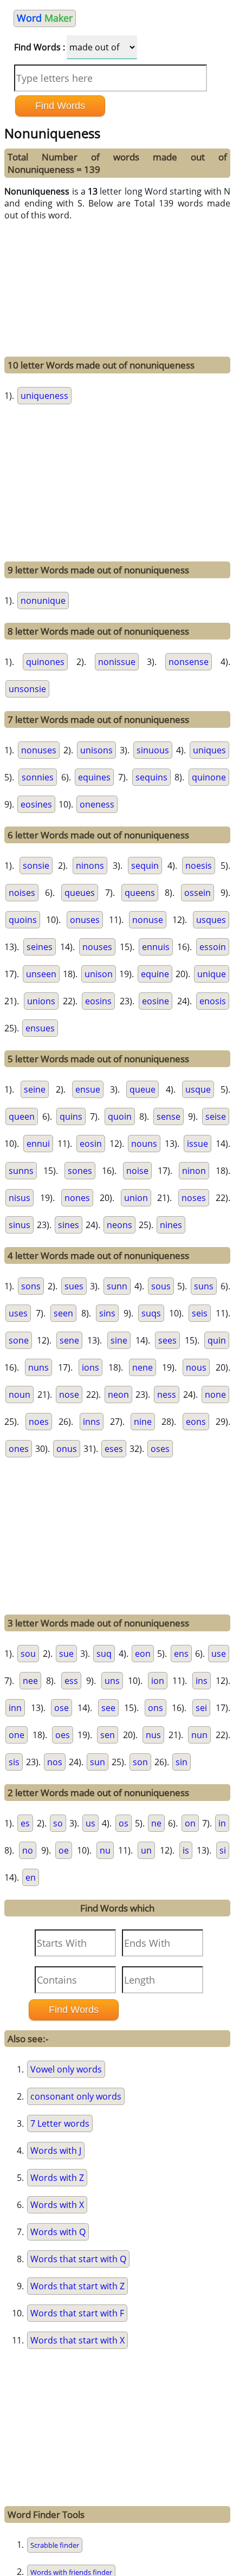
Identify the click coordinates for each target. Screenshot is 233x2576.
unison (99, 974)
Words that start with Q (78, 2259)
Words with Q (58, 2232)
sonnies (38, 777)
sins (107, 1313)
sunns (21, 1171)
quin (217, 1340)
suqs (151, 1313)
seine (35, 1089)
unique (212, 974)
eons (196, 1422)
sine (119, 1340)
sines (69, 1225)
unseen (41, 974)
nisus (20, 1198)
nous (196, 1367)
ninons (90, 866)
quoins (23, 920)
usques (211, 920)
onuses (85, 920)
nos (55, 1762)
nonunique (43, 601)
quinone (209, 777)
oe (64, 1850)
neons (119, 1225)
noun (20, 1394)
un (146, 1850)
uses (18, 1313)
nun (199, 1735)
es (25, 1823)
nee (30, 1681)
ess (71, 1681)
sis (14, 1762)
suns (204, 1286)
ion (158, 1681)
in (222, 1823)
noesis (199, 866)
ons (156, 1708)
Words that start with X (77, 2340)
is (186, 1850)
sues (74, 1286)
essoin (213, 947)
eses (114, 1449)
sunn (117, 1286)
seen (63, 1313)
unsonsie (27, 689)
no (28, 1850)
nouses (97, 947)
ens (181, 1654)
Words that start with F (77, 2313)
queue (143, 1089)
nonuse (148, 920)
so (58, 1823)
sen (108, 1735)
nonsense (189, 662)
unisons (96, 750)
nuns (38, 1367)
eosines (36, 804)
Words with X (57, 2205)
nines (171, 1225)
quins (71, 1116)
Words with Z (57, 2178)
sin (182, 1762)
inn (15, 1708)
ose (62, 1708)
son (140, 1762)
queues (80, 893)
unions (41, 1001)
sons (31, 1286)
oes (63, 1735)
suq (104, 1654)
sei (201, 1708)
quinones (45, 662)
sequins (151, 777)
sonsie (36, 866)
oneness (97, 804)
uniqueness (44, 396)
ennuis (156, 947)
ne (156, 1823)
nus (153, 1735)
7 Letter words (60, 2123)
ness (167, 1394)
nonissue (117, 662)
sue (66, 1654)
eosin (91, 1144)
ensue (88, 1089)
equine (155, 974)
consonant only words (76, 2096)
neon (118, 1394)
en (31, 1877)
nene (143, 1367)
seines (40, 947)
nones (77, 1198)
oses (160, 1449)
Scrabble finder (55, 2545)
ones (19, 1449)
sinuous (153, 750)
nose (69, 1394)
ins (202, 1681)
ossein (198, 893)
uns (112, 1681)
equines (94, 777)
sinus (20, 1225)
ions (90, 1367)
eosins (98, 1001)
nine (143, 1422)
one (17, 1735)
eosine (156, 1001)
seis (200, 1313)
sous (161, 1286)
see (108, 1708)
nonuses (39, 750)
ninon (194, 1171)
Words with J (56, 2151)
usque (198, 1089)
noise (137, 1171)
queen (22, 1116)
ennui (38, 1144)
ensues (40, 1028)
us (90, 1823)
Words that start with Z (77, 2286)
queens (140, 893)
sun (98, 1762)
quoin (120, 1116)
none (215, 1394)
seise (216, 1116)
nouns (144, 1144)
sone (19, 1340)
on (190, 1823)
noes (39, 1422)
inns (92, 1422)
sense (169, 1116)
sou (28, 1654)
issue (198, 1144)
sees (167, 1340)
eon (143, 1654)
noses (194, 1198)
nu (105, 1850)
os (124, 1823)
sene (69, 1340)
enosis (213, 1001)
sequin (145, 866)
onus (67, 1449)
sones (80, 1171)
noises (22, 893)
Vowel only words (66, 2069)
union (136, 1198)
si (223, 1850)
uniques (209, 750)
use (219, 1654)
